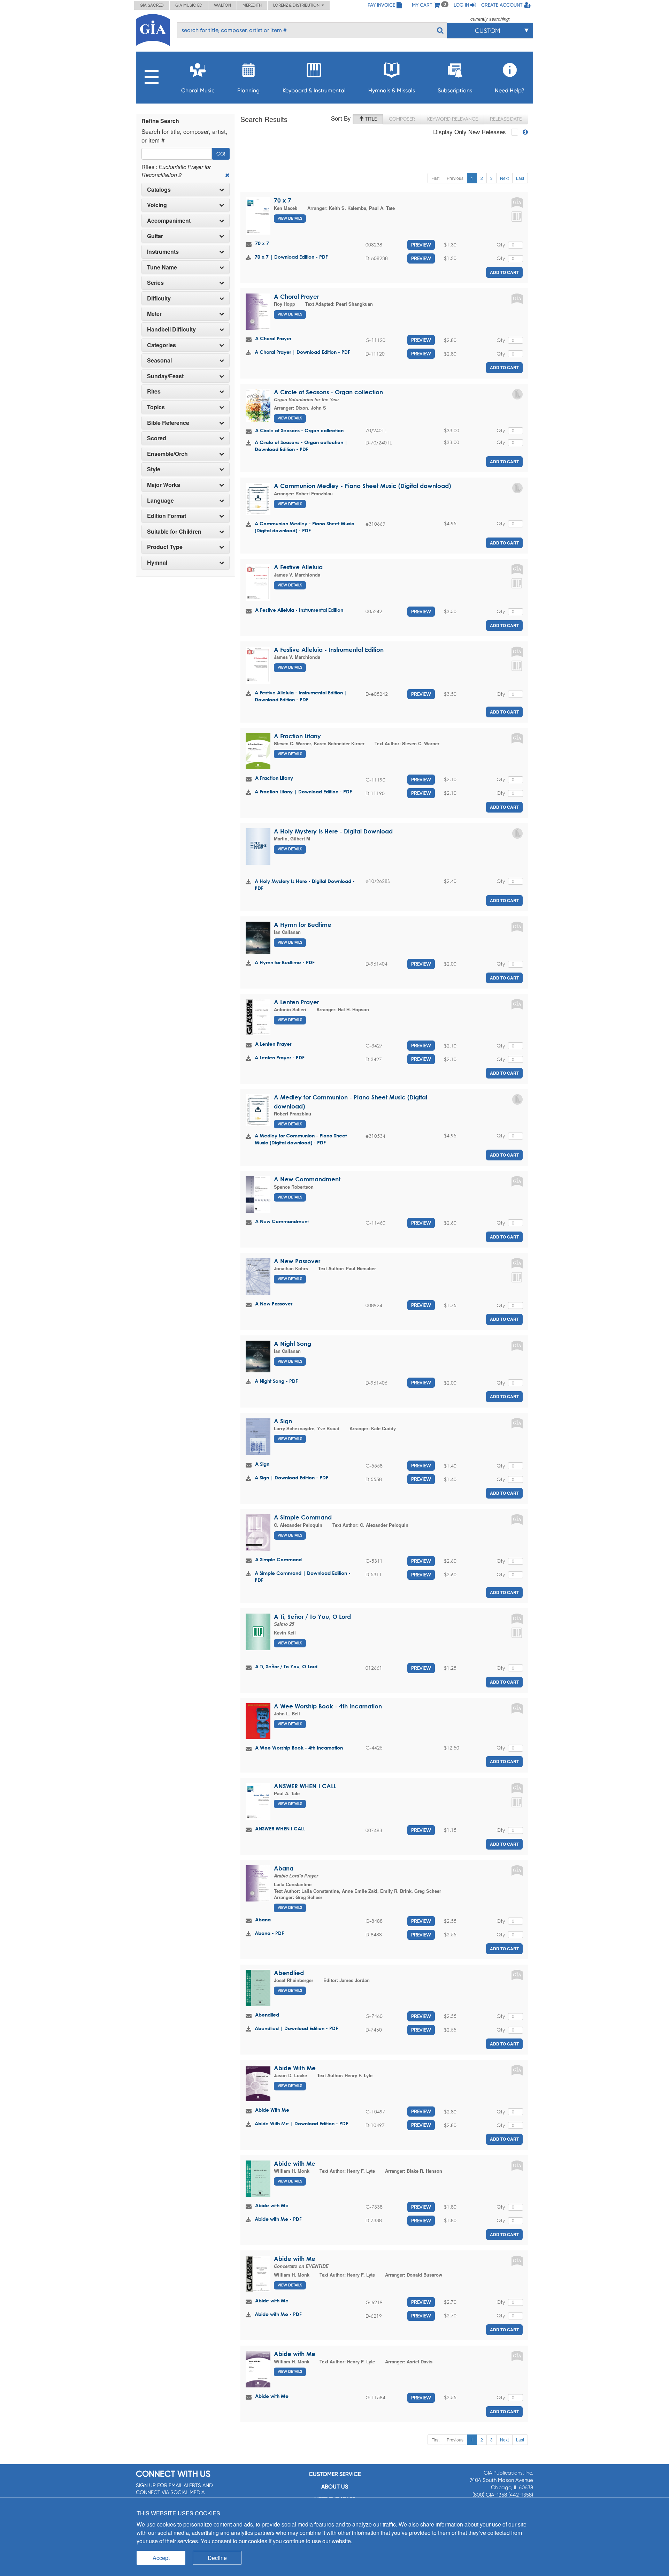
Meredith (252, 5)
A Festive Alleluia (298, 567)
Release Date (506, 119)
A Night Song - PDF (276, 1381)
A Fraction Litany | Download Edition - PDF (303, 791)
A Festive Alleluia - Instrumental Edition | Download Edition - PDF (301, 696)
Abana (284, 1868)
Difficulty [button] (159, 298)
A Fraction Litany (297, 736)
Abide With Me (295, 2068)
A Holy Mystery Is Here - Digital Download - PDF (305, 885)
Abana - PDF (269, 1933)
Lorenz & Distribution (297, 5)
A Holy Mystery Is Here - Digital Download (333, 831)
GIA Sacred (152, 5)
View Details (290, 218)
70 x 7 (283, 200)
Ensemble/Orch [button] (167, 454)
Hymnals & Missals (392, 90)
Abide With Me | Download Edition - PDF (301, 2123)
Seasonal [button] (159, 360)
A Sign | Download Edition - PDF (291, 1477)
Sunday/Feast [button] (165, 376)
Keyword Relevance (452, 119)
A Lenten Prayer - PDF (280, 1057)
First (435, 178)
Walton (222, 5)
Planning (248, 90)
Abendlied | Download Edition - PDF (296, 2028)
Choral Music (198, 90)
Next (504, 178)
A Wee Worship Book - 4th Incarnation (328, 1706)
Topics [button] (156, 407)
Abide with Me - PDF (278, 2219)
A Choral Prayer (296, 296)
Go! (221, 154)
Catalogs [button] (159, 190)
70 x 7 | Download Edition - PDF (291, 257)
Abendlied (289, 1973)
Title (370, 119)
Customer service (335, 2474)
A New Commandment (307, 1179)
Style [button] (154, 469)
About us (335, 2487)
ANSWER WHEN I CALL (305, 1786)
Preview (421, 245)
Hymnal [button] (157, 563)
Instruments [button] (163, 252)
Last (520, 178)
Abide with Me (295, 2163)
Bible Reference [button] (168, 423)
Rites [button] (154, 391)
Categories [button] (162, 345)
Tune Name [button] (162, 267)
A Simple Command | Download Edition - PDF (303, 1576)
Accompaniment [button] (169, 221)
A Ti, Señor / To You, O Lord (312, 1617)
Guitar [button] (155, 236)
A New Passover (297, 1261)
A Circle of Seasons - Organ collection (328, 392)
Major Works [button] (164, 485)
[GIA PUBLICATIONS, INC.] (153, 29)
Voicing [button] (157, 205)
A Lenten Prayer (296, 1002)
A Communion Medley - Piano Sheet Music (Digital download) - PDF (305, 527)
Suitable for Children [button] (174, 532)
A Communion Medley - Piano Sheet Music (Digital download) (362, 486)
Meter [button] (154, 314)
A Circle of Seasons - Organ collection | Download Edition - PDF (301, 446)
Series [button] (155, 283)
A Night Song (293, 1344)
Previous (455, 178)
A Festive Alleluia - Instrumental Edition (299, 610)
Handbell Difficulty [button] (171, 329)
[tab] (186, 190)
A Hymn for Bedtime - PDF (285, 962)
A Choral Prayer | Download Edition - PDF (302, 352)
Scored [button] (157, 438)
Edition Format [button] (167, 516)
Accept (161, 2558)
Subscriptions (455, 90)
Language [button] (160, 501)
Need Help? (510, 90)
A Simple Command (303, 1517)
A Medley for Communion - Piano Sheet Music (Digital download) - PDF (301, 1139)
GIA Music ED (189, 5)
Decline (217, 2558)
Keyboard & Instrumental (314, 90)
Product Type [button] (165, 547)
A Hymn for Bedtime (303, 925)
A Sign (283, 1421)
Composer (402, 119)
